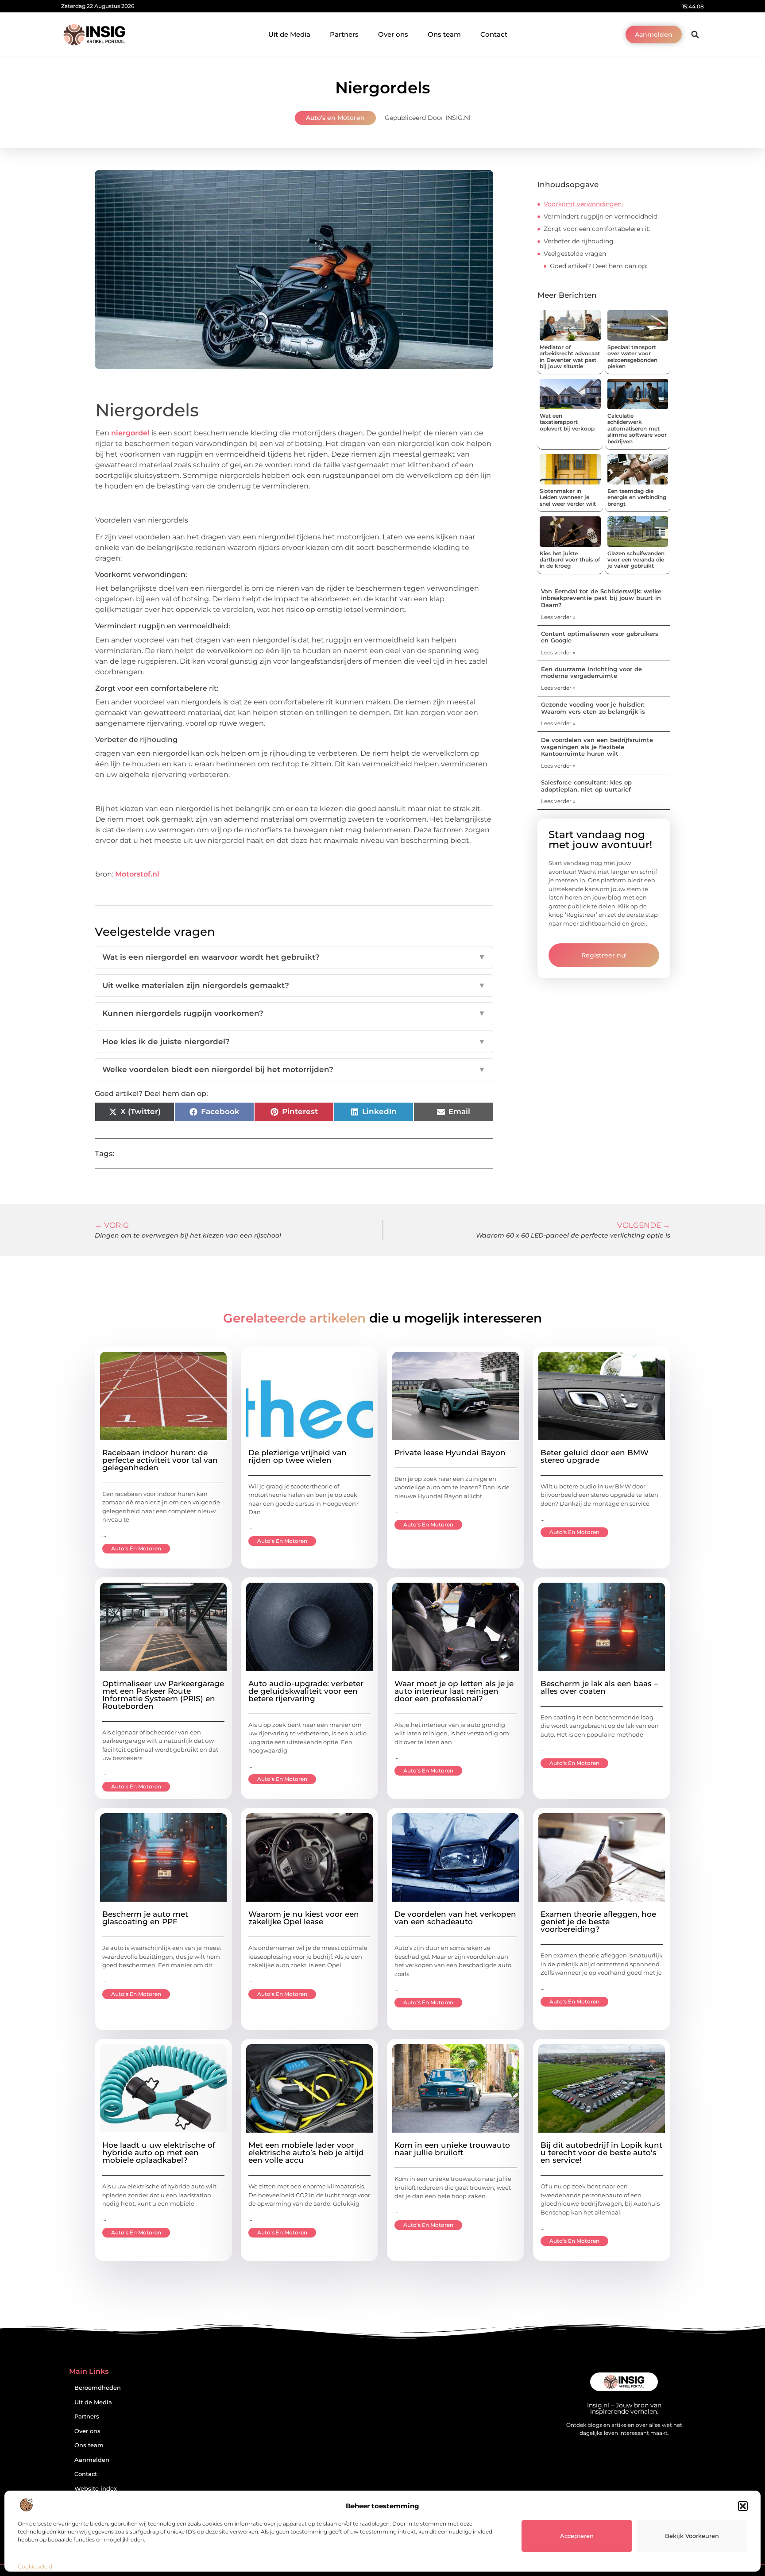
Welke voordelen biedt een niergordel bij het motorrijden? (294, 1069)
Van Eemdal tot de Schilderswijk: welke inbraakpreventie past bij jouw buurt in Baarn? (601, 598)
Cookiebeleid (35, 2566)
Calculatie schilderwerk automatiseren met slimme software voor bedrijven (637, 429)
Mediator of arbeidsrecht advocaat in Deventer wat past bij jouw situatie (570, 357)
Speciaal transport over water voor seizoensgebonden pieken (632, 357)
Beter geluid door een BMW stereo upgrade (595, 1456)
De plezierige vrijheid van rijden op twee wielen (297, 1456)
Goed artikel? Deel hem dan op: (599, 266)
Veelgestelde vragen (575, 254)
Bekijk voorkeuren (692, 2536)
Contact (494, 34)
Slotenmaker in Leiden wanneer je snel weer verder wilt (568, 497)
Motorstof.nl (137, 874)
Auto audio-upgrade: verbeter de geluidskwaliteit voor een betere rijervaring (306, 1691)
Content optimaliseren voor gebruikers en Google (600, 637)
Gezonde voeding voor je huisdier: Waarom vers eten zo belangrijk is (593, 708)
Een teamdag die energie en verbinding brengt (637, 497)
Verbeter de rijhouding (579, 241)
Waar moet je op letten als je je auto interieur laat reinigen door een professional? (454, 1691)
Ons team (444, 34)
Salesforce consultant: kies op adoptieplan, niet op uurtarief (586, 786)
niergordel (130, 433)
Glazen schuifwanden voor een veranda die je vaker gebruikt (636, 560)
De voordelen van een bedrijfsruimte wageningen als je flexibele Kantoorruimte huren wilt (597, 747)
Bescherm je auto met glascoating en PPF (145, 1918)
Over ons (393, 34)
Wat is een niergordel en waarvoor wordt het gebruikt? (294, 957)
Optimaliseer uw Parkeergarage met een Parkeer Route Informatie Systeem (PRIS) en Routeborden (163, 1695)
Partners (344, 34)
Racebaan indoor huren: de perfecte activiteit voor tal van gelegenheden (160, 1460)
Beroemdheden (98, 2388)
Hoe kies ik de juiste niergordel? (294, 1042)
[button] (743, 2506)
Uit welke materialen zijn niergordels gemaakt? (294, 985)
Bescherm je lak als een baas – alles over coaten (599, 1687)
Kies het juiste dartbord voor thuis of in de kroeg (570, 560)
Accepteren (577, 2536)
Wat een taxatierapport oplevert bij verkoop (567, 422)
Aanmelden (92, 2460)
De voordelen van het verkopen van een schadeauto (455, 1918)
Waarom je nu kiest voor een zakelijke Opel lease (304, 1918)
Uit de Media (289, 34)
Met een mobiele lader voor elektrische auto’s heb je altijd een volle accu (306, 2153)
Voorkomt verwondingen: (583, 204)
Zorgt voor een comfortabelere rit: (597, 229)
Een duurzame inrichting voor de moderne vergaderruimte (591, 673)
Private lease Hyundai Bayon (450, 1453)
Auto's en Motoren (335, 118)
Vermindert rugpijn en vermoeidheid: (601, 216)
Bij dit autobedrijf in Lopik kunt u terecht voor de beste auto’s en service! (601, 2153)
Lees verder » (558, 617)
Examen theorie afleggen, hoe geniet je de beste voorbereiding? (598, 1922)
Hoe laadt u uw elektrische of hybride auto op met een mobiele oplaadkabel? (159, 2153)
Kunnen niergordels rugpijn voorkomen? (294, 1013)
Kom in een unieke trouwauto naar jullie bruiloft (452, 2149)
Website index (96, 2489)
